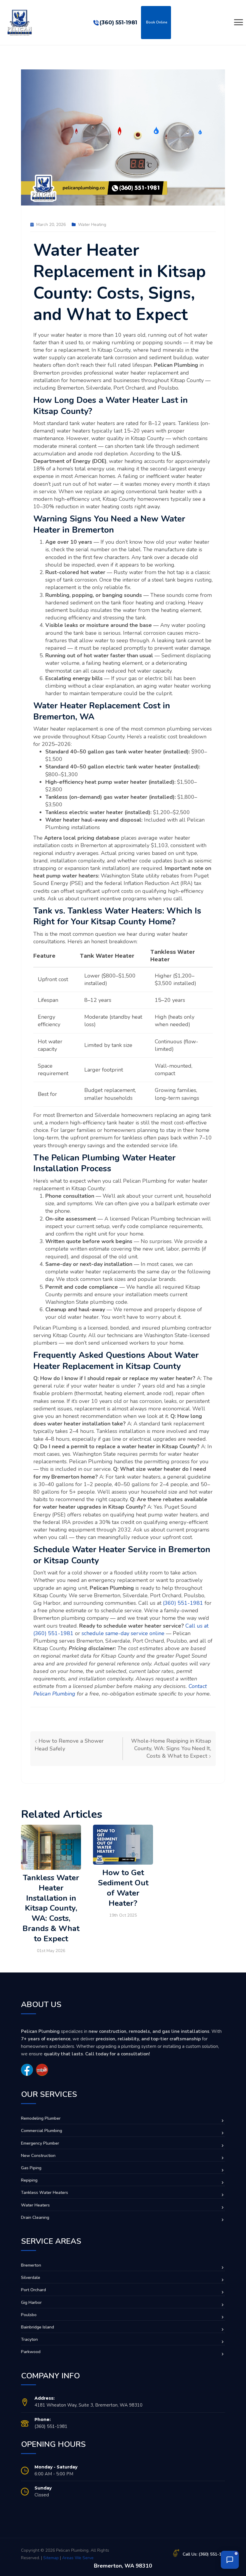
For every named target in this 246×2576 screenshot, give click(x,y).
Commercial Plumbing (42, 2131)
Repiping (29, 2180)
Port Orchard (33, 2290)
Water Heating (92, 225)
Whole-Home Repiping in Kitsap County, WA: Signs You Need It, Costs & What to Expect (171, 1748)
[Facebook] (27, 2070)
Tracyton (29, 2339)
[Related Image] (51, 1847)
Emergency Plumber (40, 2143)
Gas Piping (31, 2168)
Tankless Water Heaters (45, 2193)
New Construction (38, 2156)
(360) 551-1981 (118, 23)
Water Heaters (35, 2205)
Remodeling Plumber (41, 2118)
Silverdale (31, 2278)
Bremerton (31, 2265)
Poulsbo (29, 2315)
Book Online (157, 22)
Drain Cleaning (35, 2217)
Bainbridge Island (37, 2327)
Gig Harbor (31, 2302)
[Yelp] (42, 2070)
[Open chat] (230, 2560)
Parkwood (31, 2352)
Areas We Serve (78, 2558)
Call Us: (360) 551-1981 (206, 2554)
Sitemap (51, 2558)
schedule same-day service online (123, 1633)
